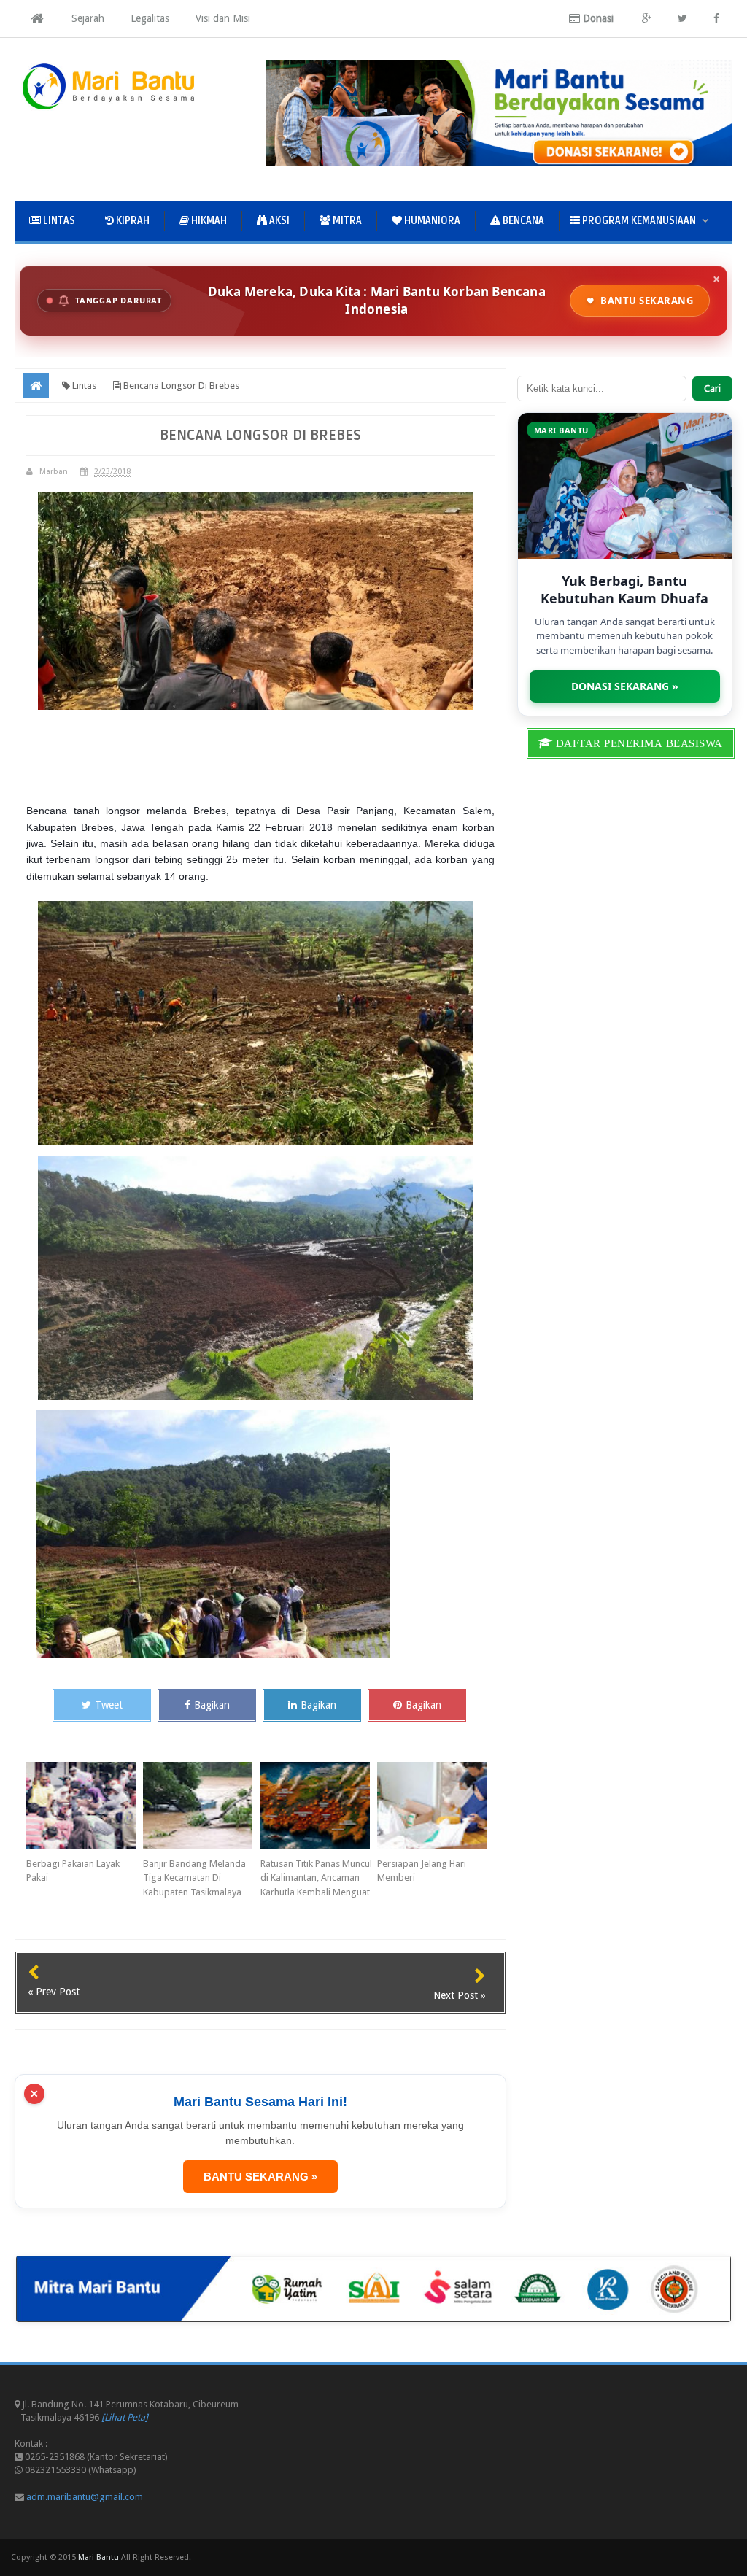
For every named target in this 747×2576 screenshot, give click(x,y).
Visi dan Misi (223, 18)
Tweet (109, 1705)
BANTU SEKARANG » (260, 2177)
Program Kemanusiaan (638, 221)
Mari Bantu (98, 2557)
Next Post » (460, 1995)
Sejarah (88, 18)
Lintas (58, 221)
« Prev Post (54, 1992)
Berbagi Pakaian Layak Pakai (73, 1871)
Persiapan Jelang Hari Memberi (422, 1871)
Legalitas (150, 18)
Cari (712, 388)
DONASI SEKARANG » (625, 686)
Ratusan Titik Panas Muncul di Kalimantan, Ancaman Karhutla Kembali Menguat (316, 1878)
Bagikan (212, 1705)
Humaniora (431, 221)
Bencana (522, 221)
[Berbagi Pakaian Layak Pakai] (85, 1806)
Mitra (346, 221)
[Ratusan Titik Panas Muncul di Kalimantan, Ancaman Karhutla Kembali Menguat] (319, 1806)
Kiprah (132, 221)
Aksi (278, 221)
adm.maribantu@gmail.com (85, 2497)
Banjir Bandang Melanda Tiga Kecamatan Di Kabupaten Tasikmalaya (194, 1878)
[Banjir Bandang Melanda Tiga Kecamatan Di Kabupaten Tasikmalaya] (201, 1806)
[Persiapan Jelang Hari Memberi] (436, 1806)
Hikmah (208, 221)
